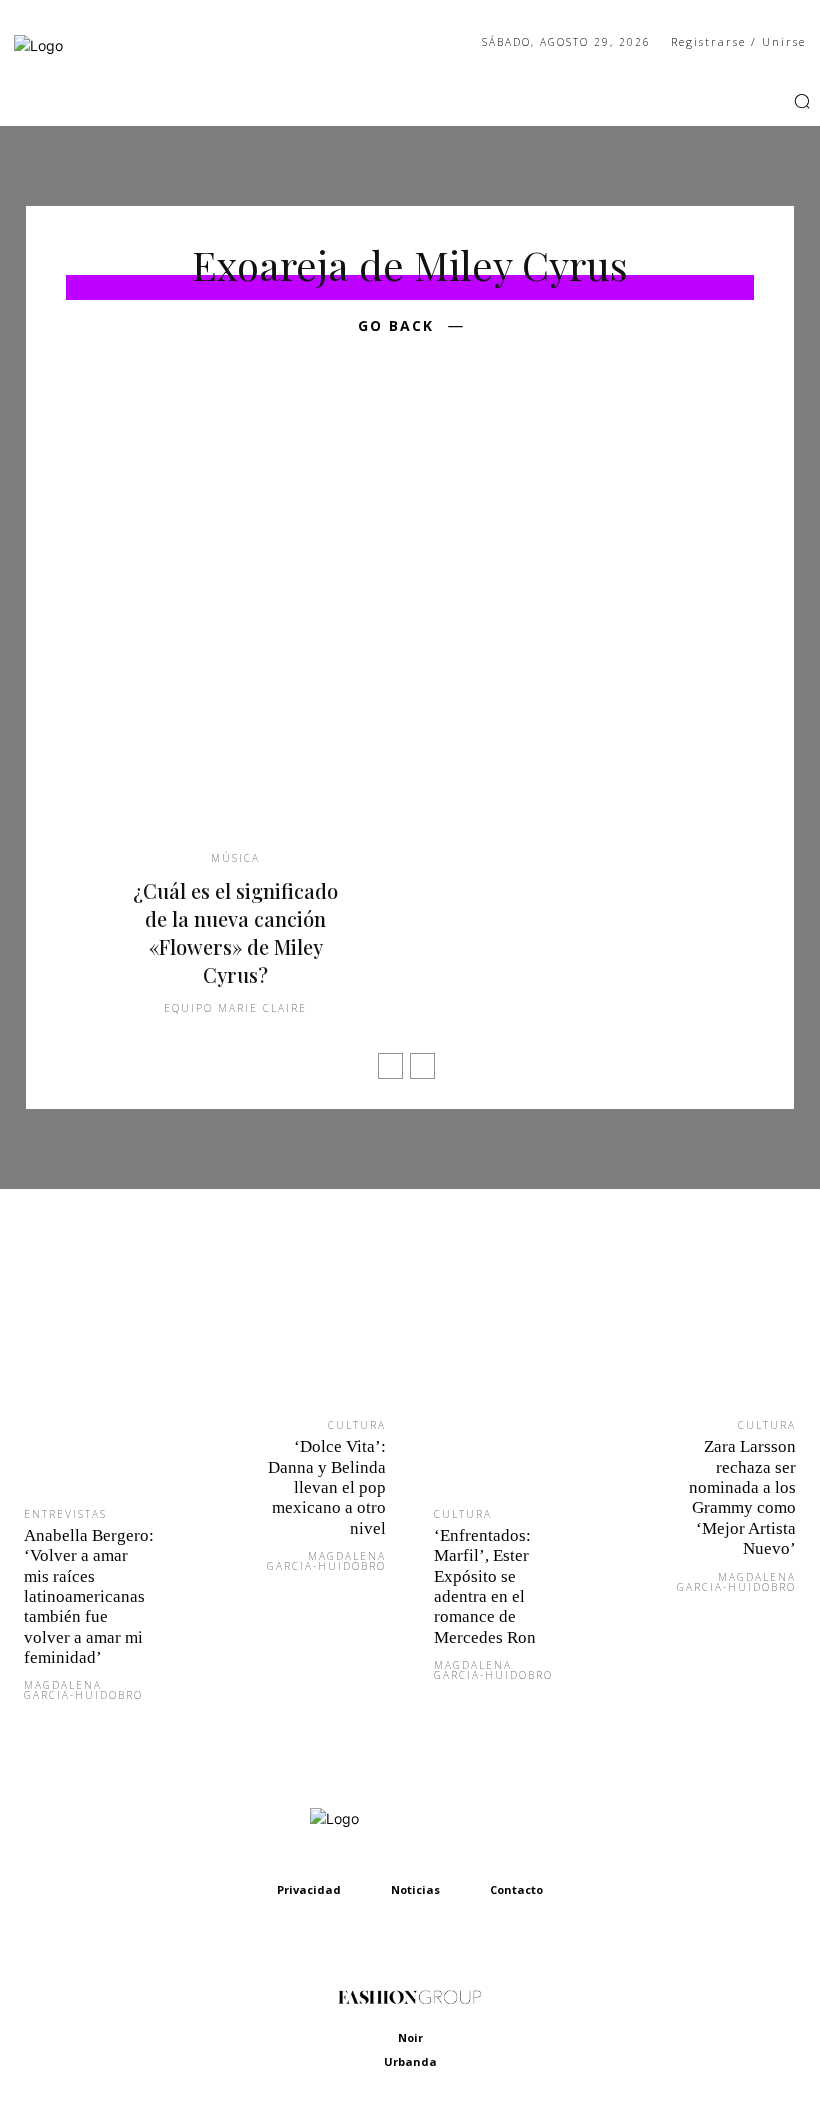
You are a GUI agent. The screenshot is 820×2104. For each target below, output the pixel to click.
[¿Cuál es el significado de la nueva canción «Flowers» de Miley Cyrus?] (235, 620)
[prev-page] (390, 1066)
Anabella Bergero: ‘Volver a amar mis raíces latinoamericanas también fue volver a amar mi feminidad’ (89, 1596)
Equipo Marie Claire (235, 1008)
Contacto (516, 1889)
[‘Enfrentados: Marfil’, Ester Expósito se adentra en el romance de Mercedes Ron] (512, 1366)
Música (235, 858)
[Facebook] (722, 101)
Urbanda (410, 2061)
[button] (802, 101)
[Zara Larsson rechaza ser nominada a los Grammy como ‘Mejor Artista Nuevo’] (717, 1322)
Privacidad (309, 1889)
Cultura (357, 1425)
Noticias (415, 1889)
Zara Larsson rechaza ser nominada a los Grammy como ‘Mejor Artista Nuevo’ (742, 1497)
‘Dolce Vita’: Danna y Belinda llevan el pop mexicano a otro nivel (327, 1487)
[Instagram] (750, 101)
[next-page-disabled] (422, 1066)
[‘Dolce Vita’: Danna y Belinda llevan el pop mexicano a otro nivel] (307, 1322)
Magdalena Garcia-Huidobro (83, 1690)
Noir (410, 2037)
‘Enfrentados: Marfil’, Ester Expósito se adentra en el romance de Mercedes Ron (485, 1586)
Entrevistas (65, 1514)
